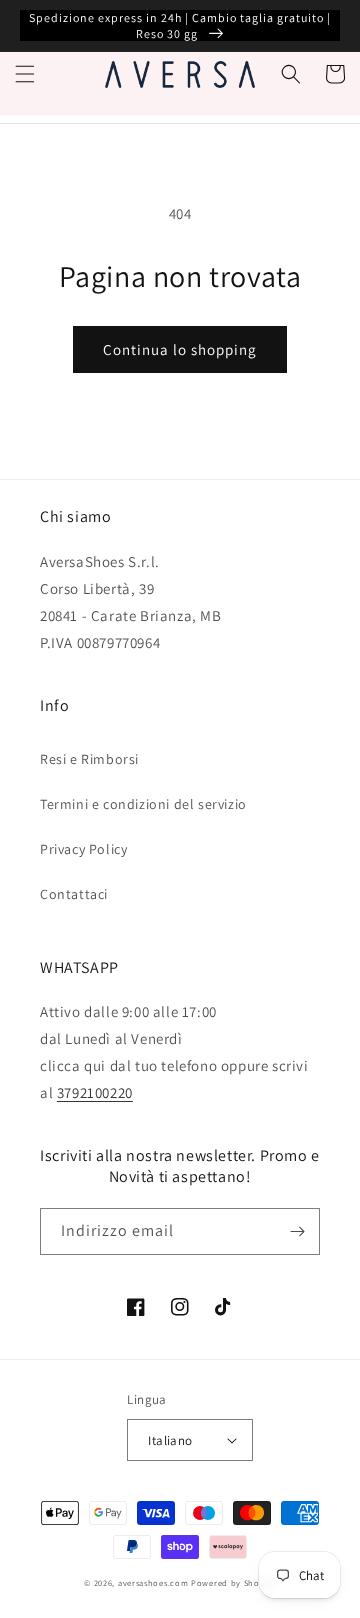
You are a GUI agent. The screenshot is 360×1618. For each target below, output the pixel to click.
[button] (25, 74)
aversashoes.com (153, 1582)
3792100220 (95, 1092)
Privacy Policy (83, 849)
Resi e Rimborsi (89, 759)
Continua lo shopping (180, 349)
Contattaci (74, 894)
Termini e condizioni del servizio (143, 804)
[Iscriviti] (297, 1231)
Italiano (170, 1440)
